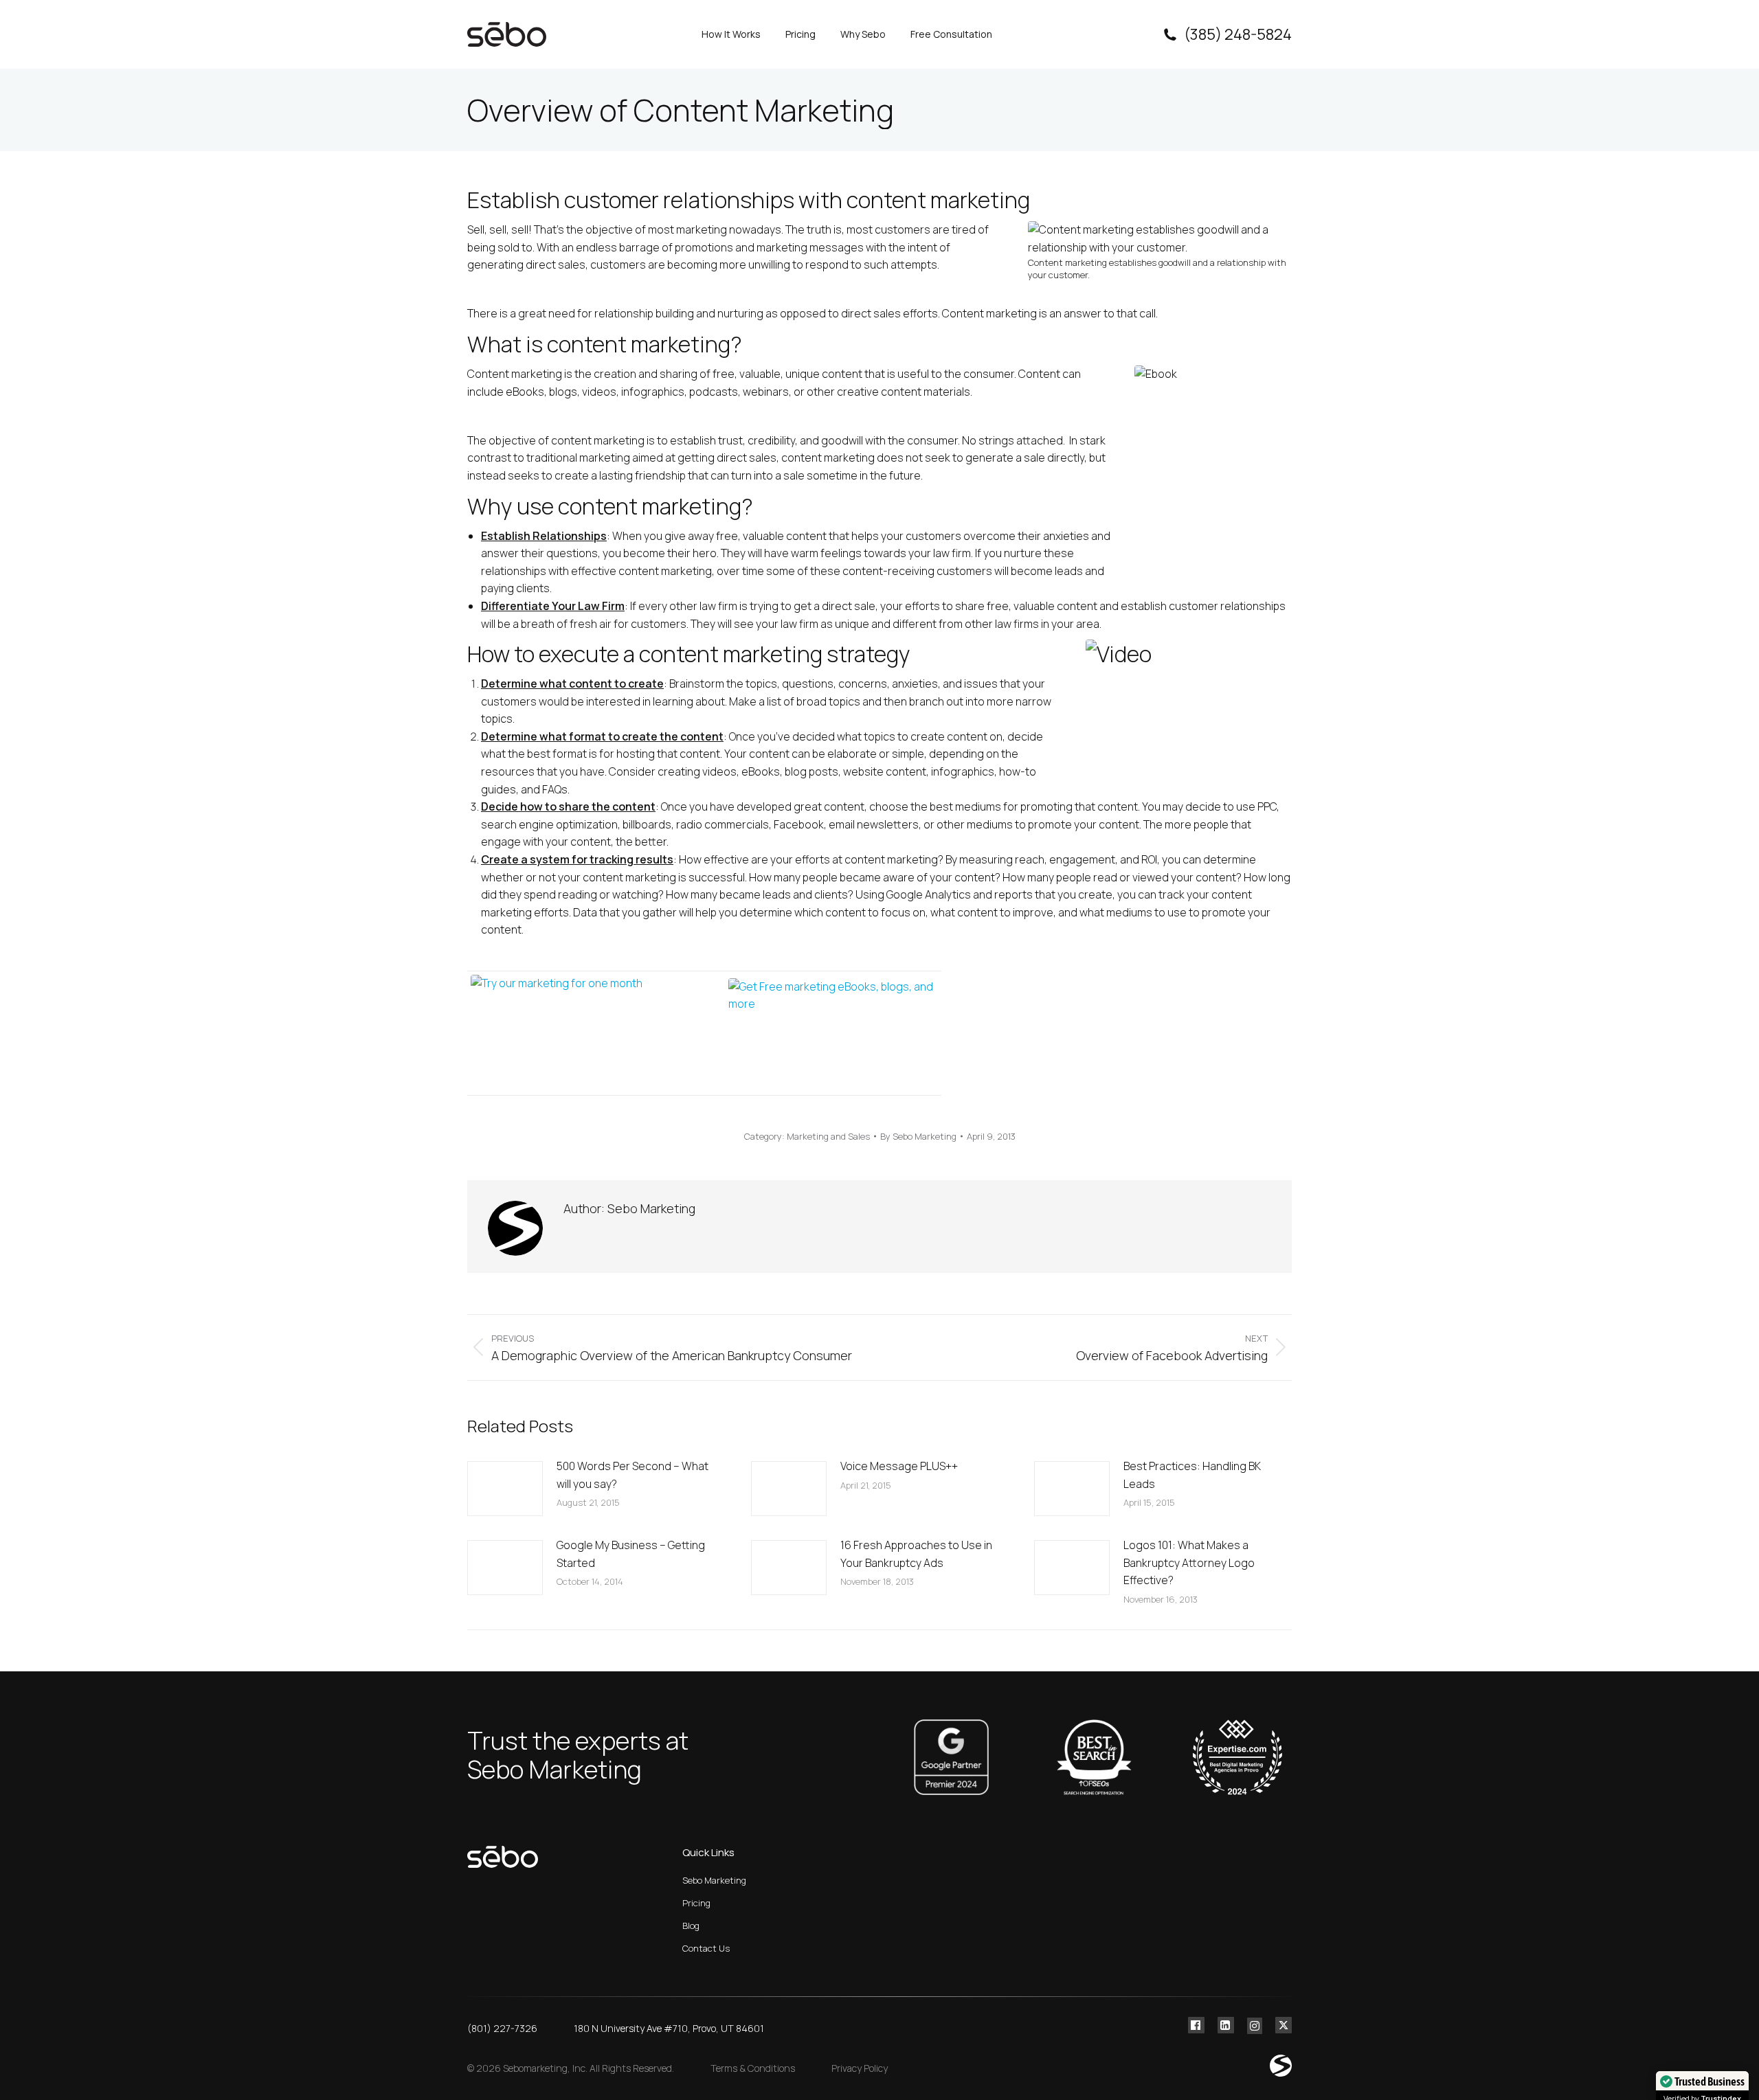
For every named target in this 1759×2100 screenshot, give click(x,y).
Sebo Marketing (714, 1880)
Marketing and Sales (828, 1136)
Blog (691, 1926)
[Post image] (505, 1489)
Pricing (696, 1903)
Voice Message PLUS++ (899, 1466)
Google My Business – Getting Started (631, 1554)
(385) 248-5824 (1238, 34)
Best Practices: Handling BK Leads (1192, 1475)
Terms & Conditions (753, 2068)
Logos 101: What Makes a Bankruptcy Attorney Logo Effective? (1189, 1562)
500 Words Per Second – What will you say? (632, 1475)
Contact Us (706, 1948)
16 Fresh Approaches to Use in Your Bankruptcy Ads (916, 1554)
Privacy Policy (860, 2068)
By (918, 1136)
